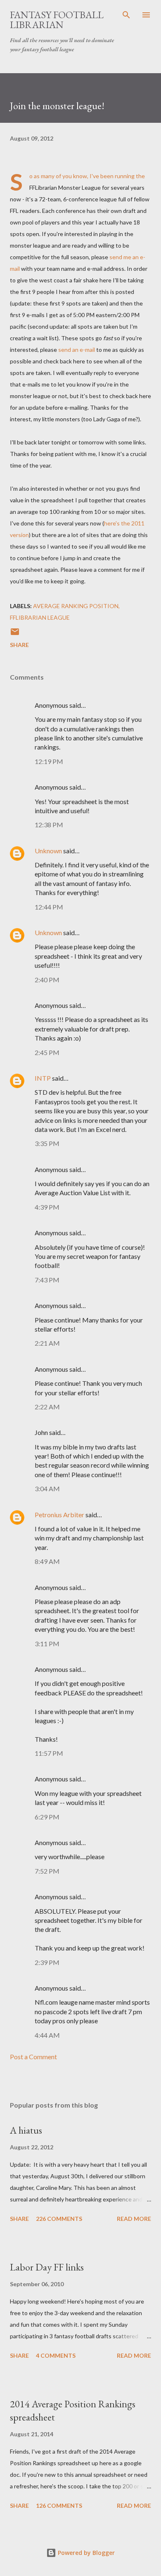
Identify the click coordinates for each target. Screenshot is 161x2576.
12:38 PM (49, 825)
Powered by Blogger (85, 2553)
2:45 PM (47, 1052)
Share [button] (19, 645)
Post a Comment (33, 2057)
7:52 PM (47, 1871)
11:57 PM (49, 1753)
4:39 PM (47, 1207)
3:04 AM (47, 1489)
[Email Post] (15, 634)
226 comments (59, 2219)
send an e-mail (77, 350)
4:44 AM (47, 2035)
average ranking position (76, 606)
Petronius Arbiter (59, 1515)
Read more (134, 2219)
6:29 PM (47, 1817)
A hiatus (26, 2130)
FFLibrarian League (40, 617)
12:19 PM (49, 761)
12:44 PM (49, 907)
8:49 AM (47, 1561)
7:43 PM (47, 1280)
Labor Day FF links (47, 2267)
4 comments (56, 2355)
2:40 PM (47, 980)
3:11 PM (47, 1644)
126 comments (59, 2506)
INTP (43, 1078)
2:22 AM (47, 1407)
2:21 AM (47, 1343)
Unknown (48, 851)
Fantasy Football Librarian (57, 20)
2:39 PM (47, 1962)
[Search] (126, 15)
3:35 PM (47, 1143)
